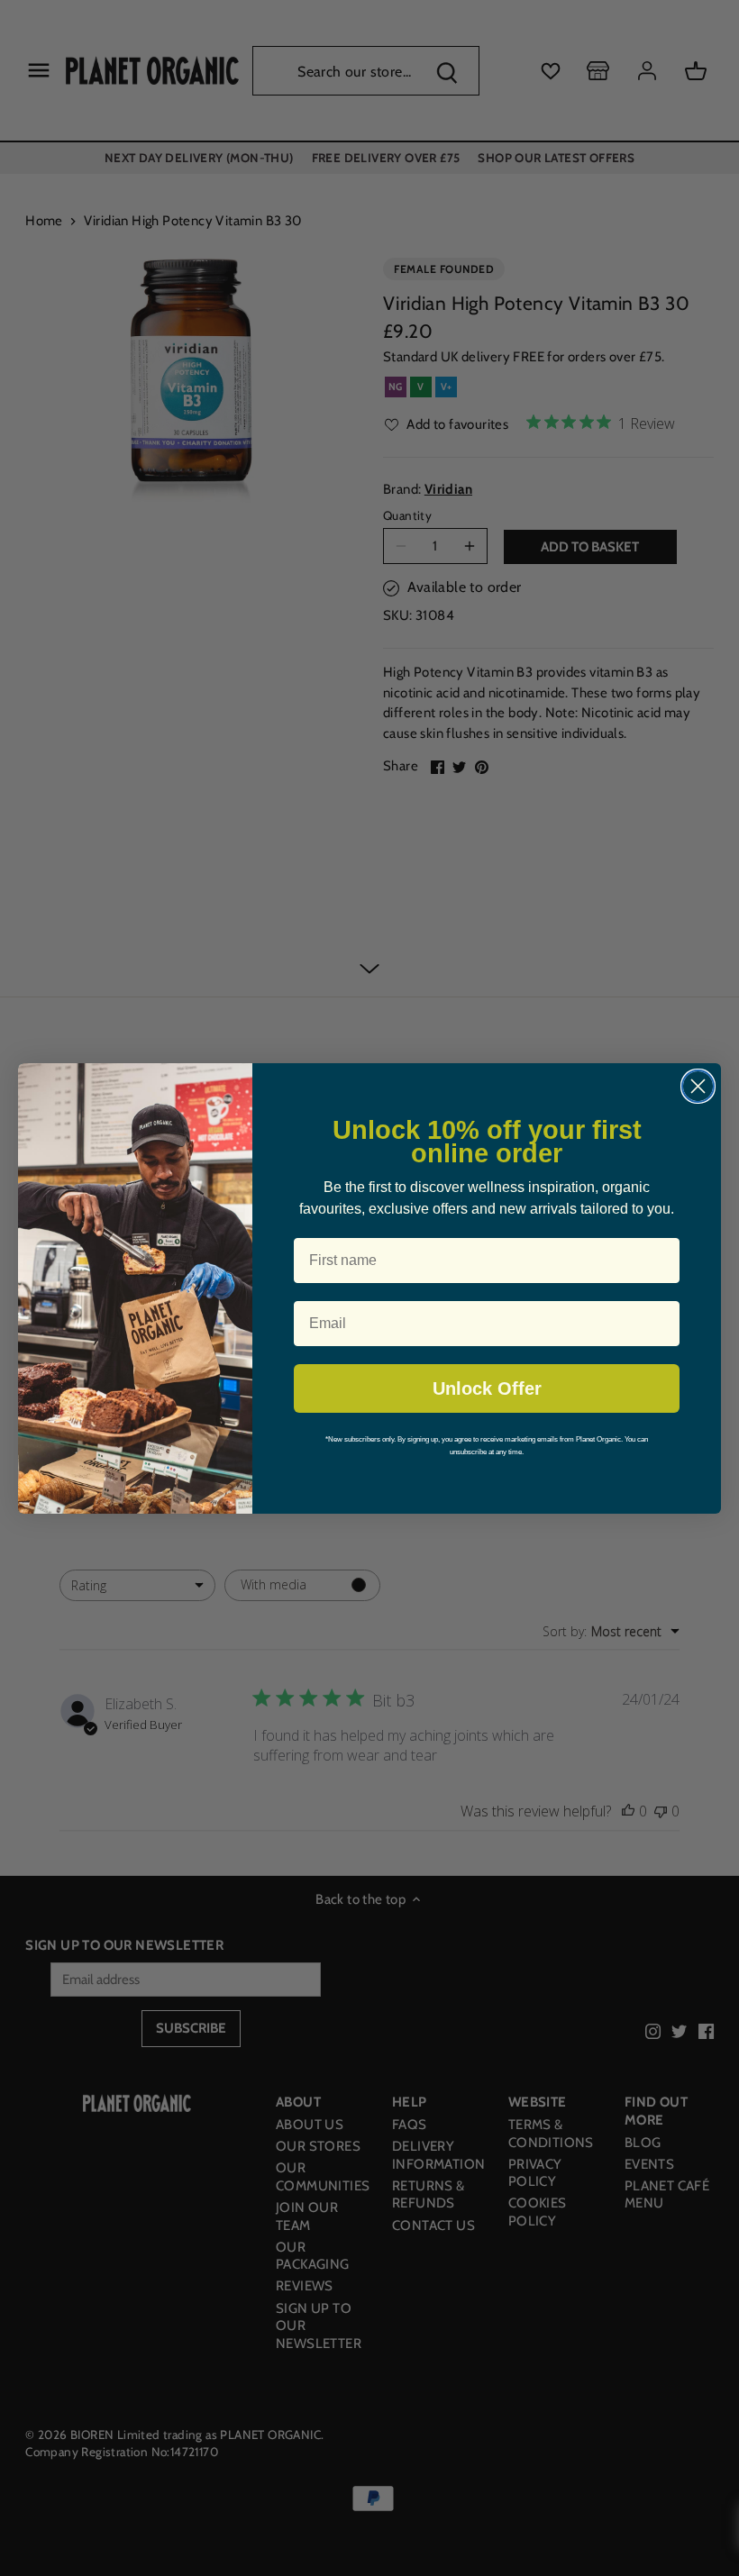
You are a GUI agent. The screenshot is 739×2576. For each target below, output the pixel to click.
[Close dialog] (698, 1086)
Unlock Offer (487, 1388)
